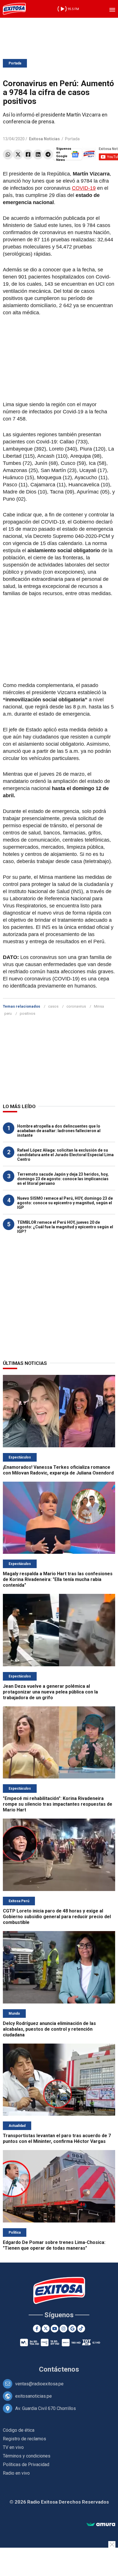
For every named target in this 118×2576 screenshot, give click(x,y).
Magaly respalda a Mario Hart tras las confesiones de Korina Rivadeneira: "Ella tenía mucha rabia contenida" (58, 1579)
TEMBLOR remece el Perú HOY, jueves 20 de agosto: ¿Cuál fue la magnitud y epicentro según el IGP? (65, 1227)
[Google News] (72, 2329)
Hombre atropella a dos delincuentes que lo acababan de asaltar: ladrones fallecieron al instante (59, 1131)
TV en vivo (13, 2447)
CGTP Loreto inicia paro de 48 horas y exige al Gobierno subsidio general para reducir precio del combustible (57, 1917)
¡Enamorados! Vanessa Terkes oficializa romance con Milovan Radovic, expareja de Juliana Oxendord (58, 1470)
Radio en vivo (16, 2473)
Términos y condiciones (27, 2456)
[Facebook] (28, 154)
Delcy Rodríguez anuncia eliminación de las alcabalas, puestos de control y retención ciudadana (49, 2029)
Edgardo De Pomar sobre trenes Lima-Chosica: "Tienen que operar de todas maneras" (54, 2245)
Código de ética (19, 2430)
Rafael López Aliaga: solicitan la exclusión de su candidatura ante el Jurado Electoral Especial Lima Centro (65, 1155)
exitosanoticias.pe (34, 2396)
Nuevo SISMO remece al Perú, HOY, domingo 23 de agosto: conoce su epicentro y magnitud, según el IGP (65, 1203)
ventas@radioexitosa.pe (39, 2384)
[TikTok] (81, 2329)
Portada (15, 63)
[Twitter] (18, 154)
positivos (27, 1013)
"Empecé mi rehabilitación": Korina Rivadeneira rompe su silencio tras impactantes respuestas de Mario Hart (58, 1804)
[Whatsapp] (8, 154)
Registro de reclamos (24, 2439)
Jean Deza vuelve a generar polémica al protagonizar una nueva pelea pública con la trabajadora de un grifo (50, 1692)
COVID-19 (84, 188)
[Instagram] (63, 2329)
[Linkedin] (38, 154)
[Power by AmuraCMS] (101, 2525)
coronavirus (76, 1006)
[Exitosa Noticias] (14, 9)
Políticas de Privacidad (26, 2465)
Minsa (99, 1006)
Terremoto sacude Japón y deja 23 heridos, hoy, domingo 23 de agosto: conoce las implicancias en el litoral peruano (63, 1179)
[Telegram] (48, 154)
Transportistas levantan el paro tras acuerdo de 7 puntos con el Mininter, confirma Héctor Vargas (57, 2138)
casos (53, 1006)
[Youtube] (55, 2329)
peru (8, 1013)
